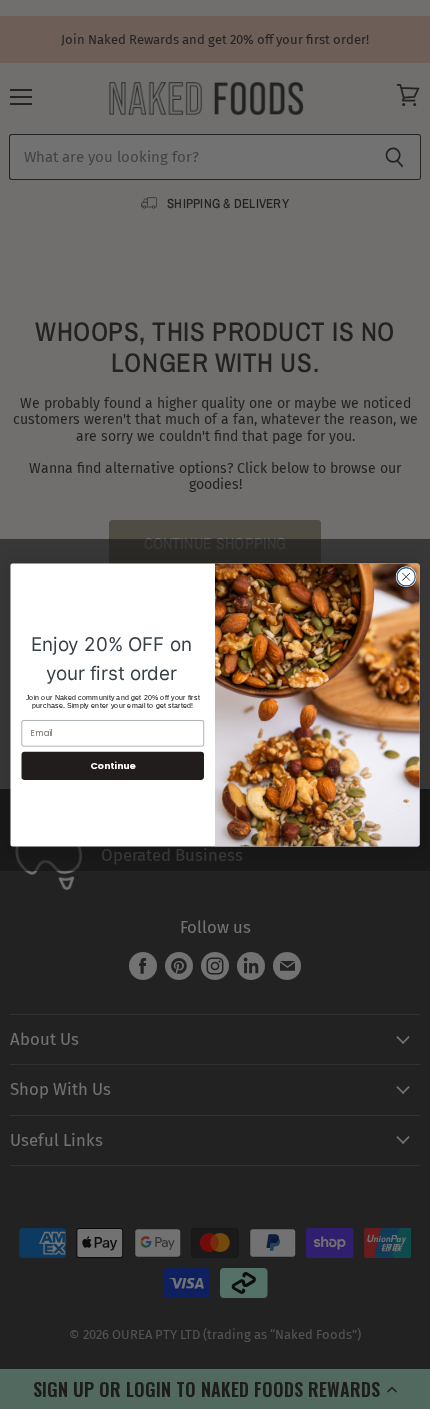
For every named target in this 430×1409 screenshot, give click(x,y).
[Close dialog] (406, 576)
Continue (113, 765)
